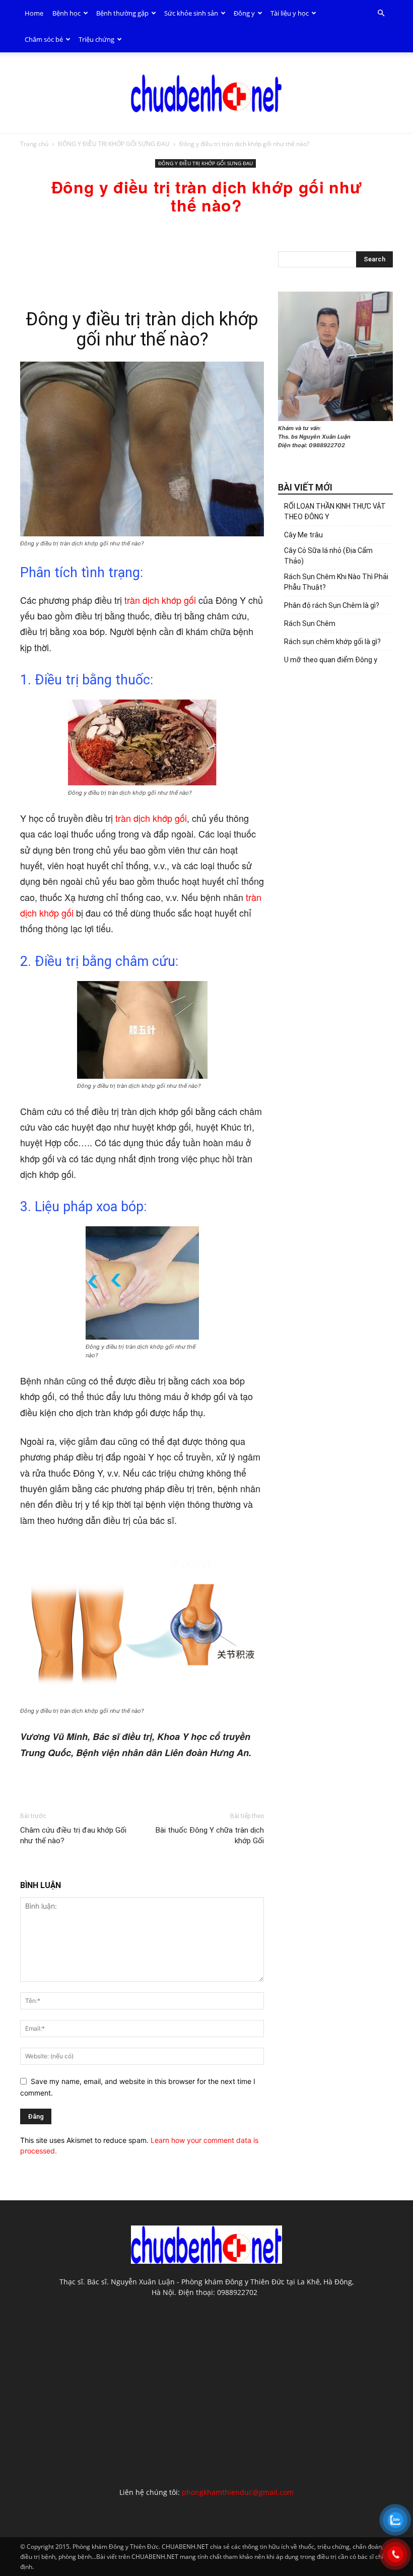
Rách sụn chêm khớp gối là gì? (332, 642)
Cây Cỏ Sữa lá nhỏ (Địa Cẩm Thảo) (328, 556)
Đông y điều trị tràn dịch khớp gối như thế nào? (142, 329)
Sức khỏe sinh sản (191, 13)
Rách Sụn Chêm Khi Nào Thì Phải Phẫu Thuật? (336, 582)
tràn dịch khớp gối (160, 600)
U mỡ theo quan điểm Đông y (331, 660)
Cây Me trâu (303, 535)
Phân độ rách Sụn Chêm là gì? (332, 605)
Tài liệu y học (290, 13)
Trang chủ (34, 144)
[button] (381, 13)
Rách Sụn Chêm (310, 623)
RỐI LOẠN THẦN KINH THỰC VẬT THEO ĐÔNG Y (335, 511)
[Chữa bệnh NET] (206, 93)
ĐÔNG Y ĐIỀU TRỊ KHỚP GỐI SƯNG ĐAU (114, 144)
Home (34, 13)
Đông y (244, 13)
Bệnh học (66, 13)
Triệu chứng (96, 39)
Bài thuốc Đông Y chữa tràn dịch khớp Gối (210, 1835)
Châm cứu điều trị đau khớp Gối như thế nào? (73, 1835)
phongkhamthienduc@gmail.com (238, 2492)
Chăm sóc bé (44, 39)
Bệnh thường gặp (122, 13)
